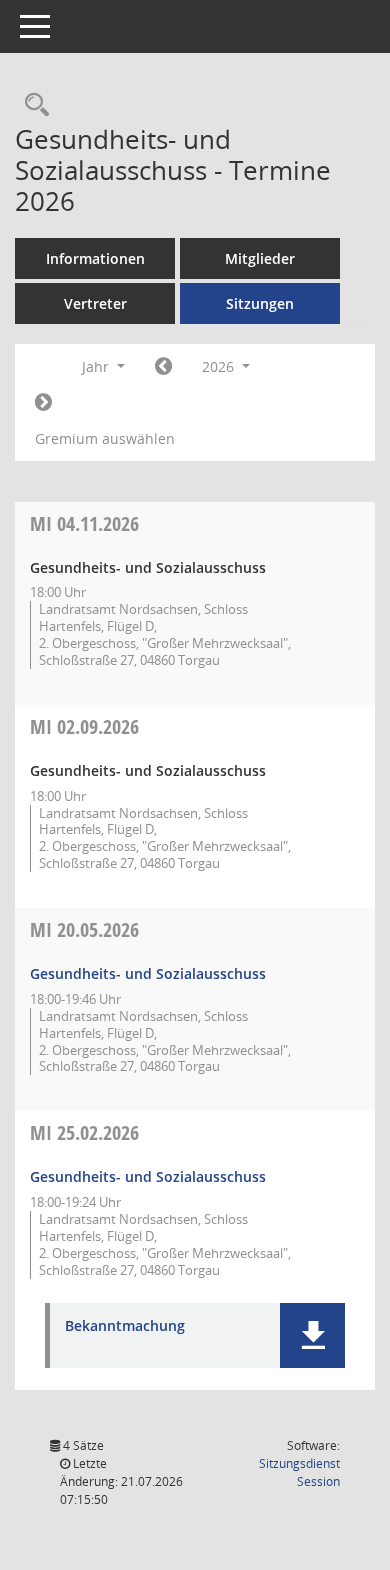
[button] (312, 1335)
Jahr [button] (97, 366)
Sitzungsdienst (299, 1472)
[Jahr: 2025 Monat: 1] (163, 367)
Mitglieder (260, 258)
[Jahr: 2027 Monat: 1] (43, 403)
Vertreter (95, 303)
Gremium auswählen (105, 438)
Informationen (95, 258)
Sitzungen (260, 303)
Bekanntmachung (125, 1326)
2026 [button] (220, 366)
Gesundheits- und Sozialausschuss (148, 973)
